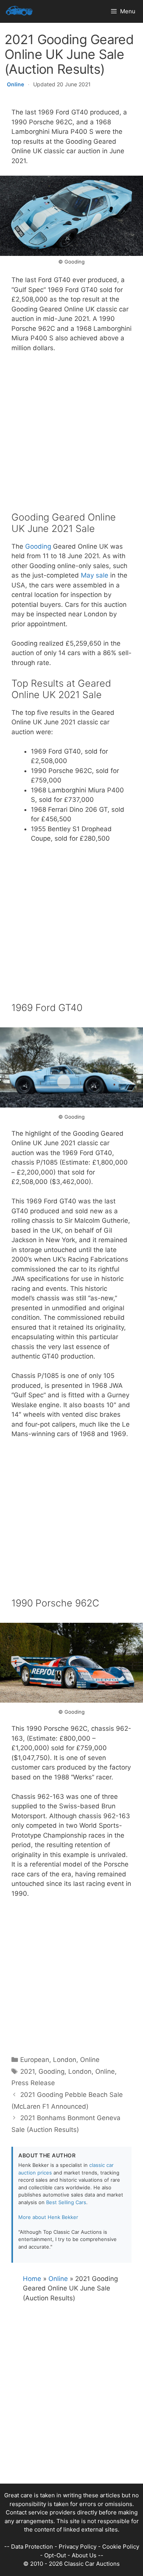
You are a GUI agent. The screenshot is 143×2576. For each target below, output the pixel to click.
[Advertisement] (71, 437)
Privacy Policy (78, 2547)
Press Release (33, 2083)
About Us (84, 2555)
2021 (27, 2071)
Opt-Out (55, 2555)
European (35, 2060)
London (65, 2060)
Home (32, 2279)
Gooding (38, 546)
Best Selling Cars (66, 2202)
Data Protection (32, 2547)
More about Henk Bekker (48, 2217)
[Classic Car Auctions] (19, 11)
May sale (95, 575)
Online (15, 84)
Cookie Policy (121, 2547)
